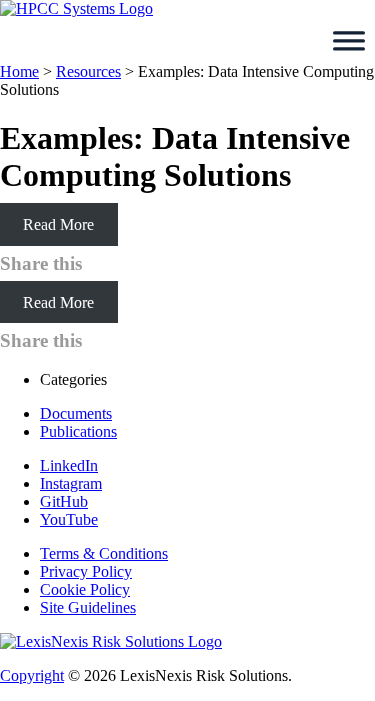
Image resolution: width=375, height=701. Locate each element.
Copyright (32, 675)
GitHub (64, 501)
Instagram (71, 483)
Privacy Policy (86, 571)
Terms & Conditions (104, 553)
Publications (78, 431)
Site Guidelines (88, 607)
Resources (88, 71)
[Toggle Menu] (349, 41)
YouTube (69, 519)
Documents (76, 413)
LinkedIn (69, 465)
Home (19, 71)
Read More (58, 224)
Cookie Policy (85, 589)
